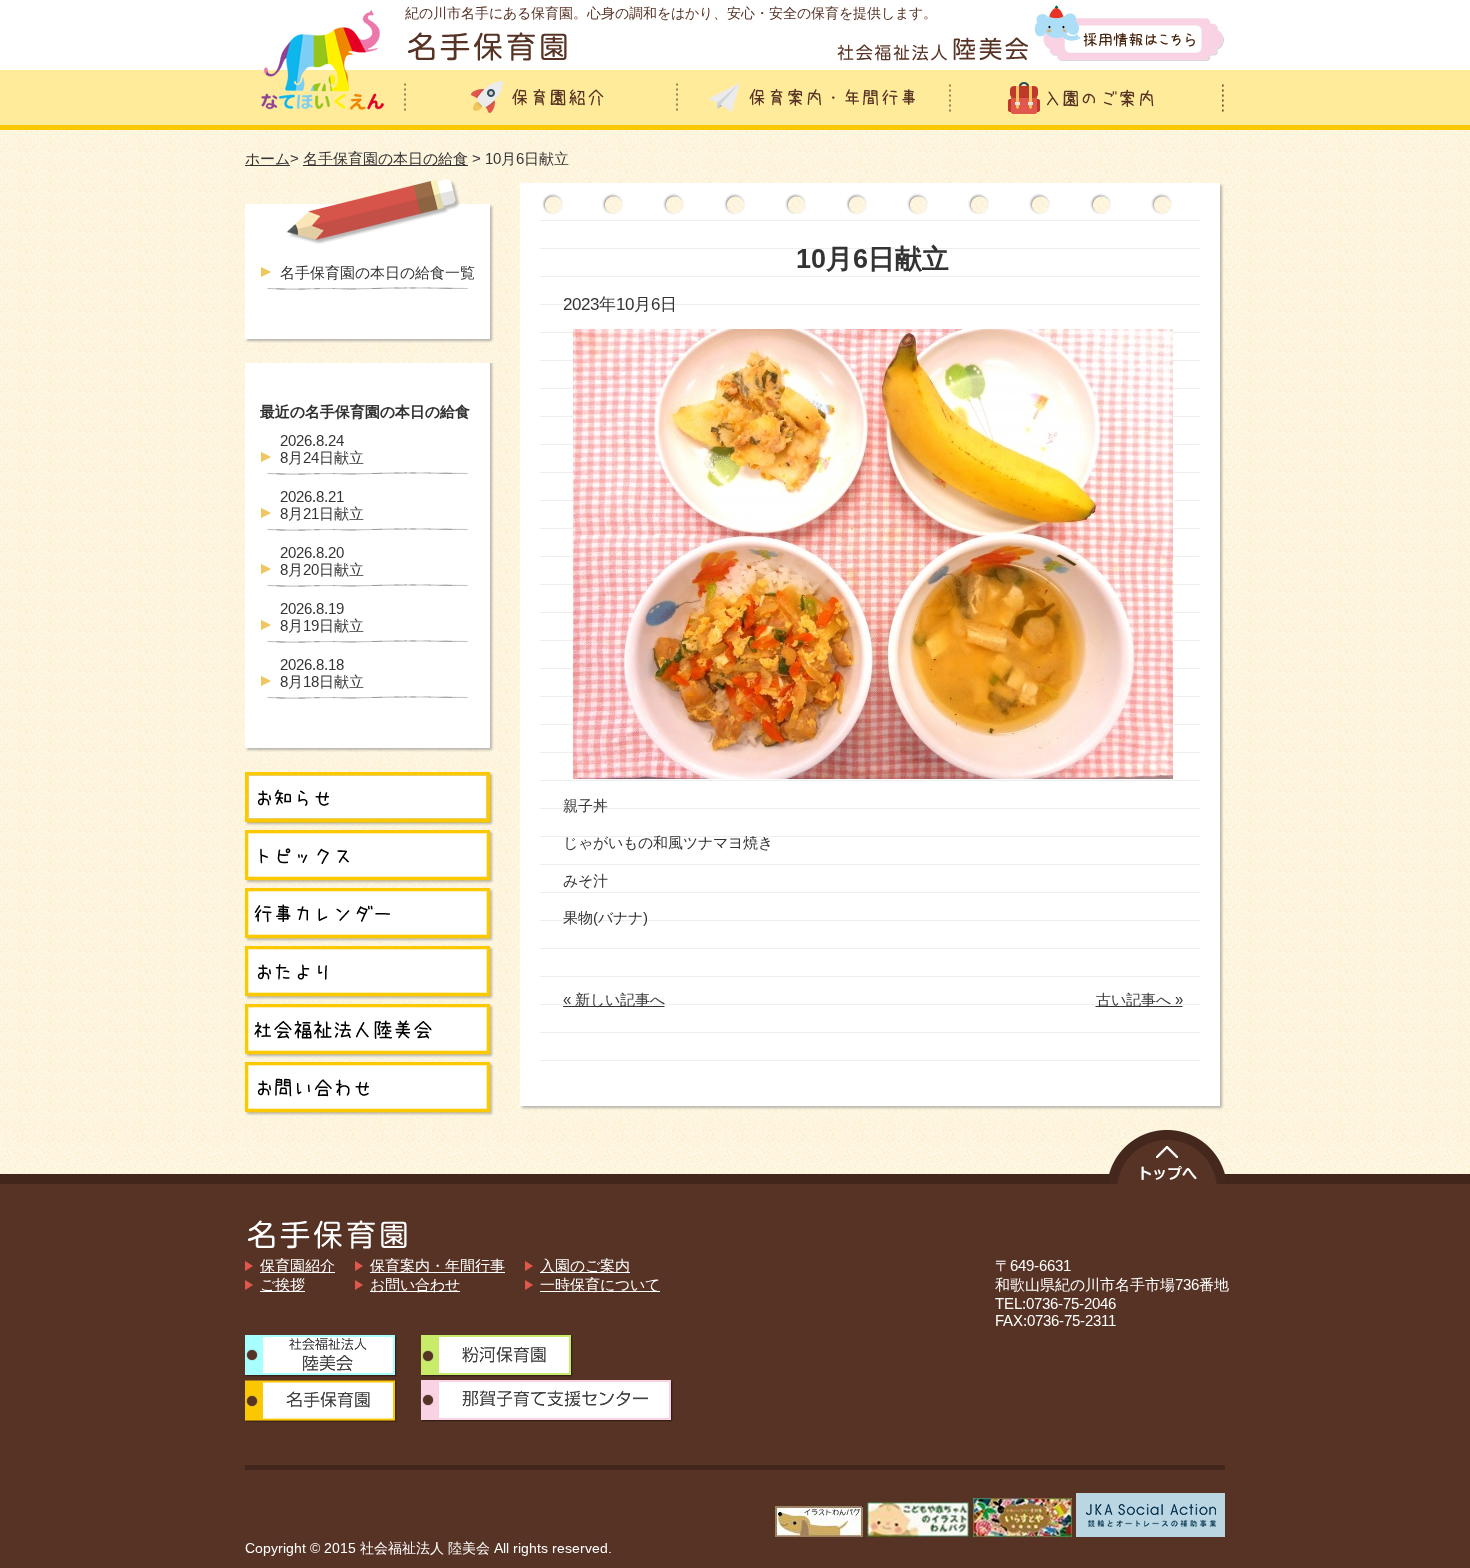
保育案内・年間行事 (437, 1265)
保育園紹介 (297, 1265)
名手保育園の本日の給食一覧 (377, 272)
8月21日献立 (322, 505)
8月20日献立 (322, 561)
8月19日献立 (322, 617)
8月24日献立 (322, 449)
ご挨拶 (282, 1284)
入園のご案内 (585, 1265)
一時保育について (600, 1284)
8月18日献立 (322, 673)
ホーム (267, 158)
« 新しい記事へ (614, 999)
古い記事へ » (1139, 999)
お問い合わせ (415, 1284)
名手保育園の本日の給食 (385, 158)
